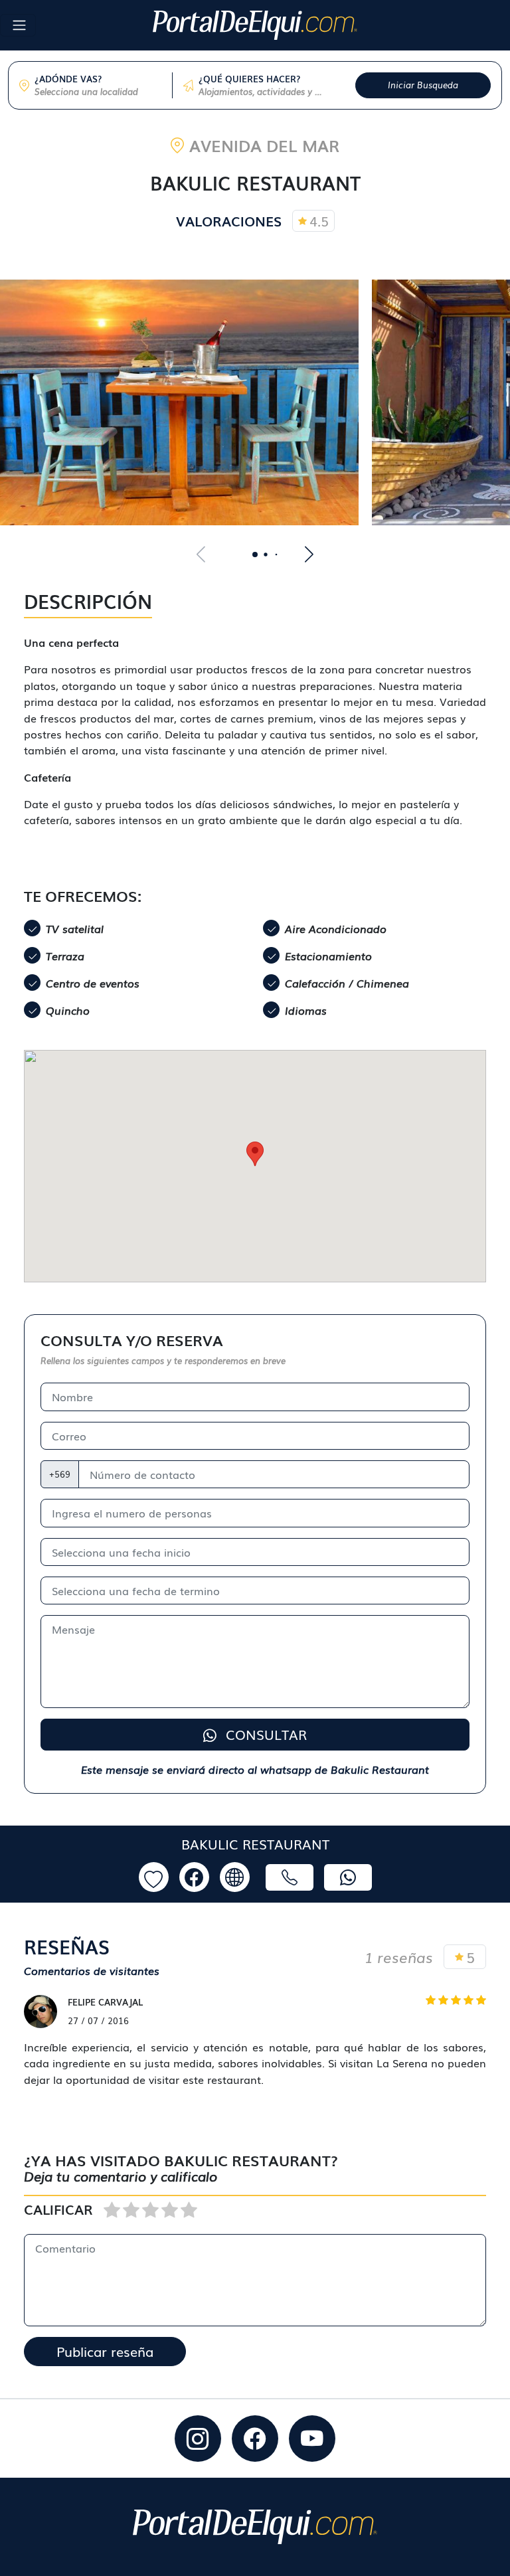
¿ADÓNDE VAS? (68, 79)
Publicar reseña (105, 2351)
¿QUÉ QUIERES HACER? (249, 79)
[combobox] (98, 92)
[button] (255, 555)
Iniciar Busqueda (423, 85)
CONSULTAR (264, 1734)
